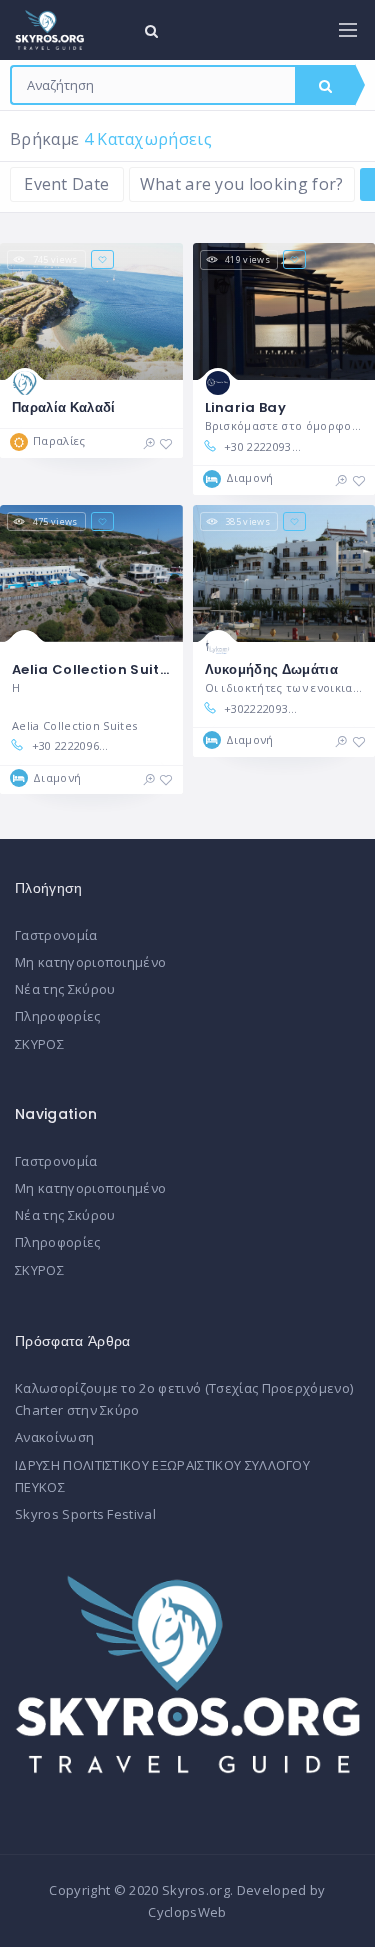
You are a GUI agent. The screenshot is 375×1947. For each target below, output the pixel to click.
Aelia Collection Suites (93, 669)
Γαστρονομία (56, 935)
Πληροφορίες (58, 1016)
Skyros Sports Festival (85, 1514)
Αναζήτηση (325, 85)
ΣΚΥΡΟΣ (39, 1044)
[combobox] (153, 85)
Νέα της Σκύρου (65, 989)
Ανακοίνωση (54, 1437)
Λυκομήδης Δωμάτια (271, 669)
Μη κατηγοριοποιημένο (90, 962)
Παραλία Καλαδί (63, 407)
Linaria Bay (246, 407)
